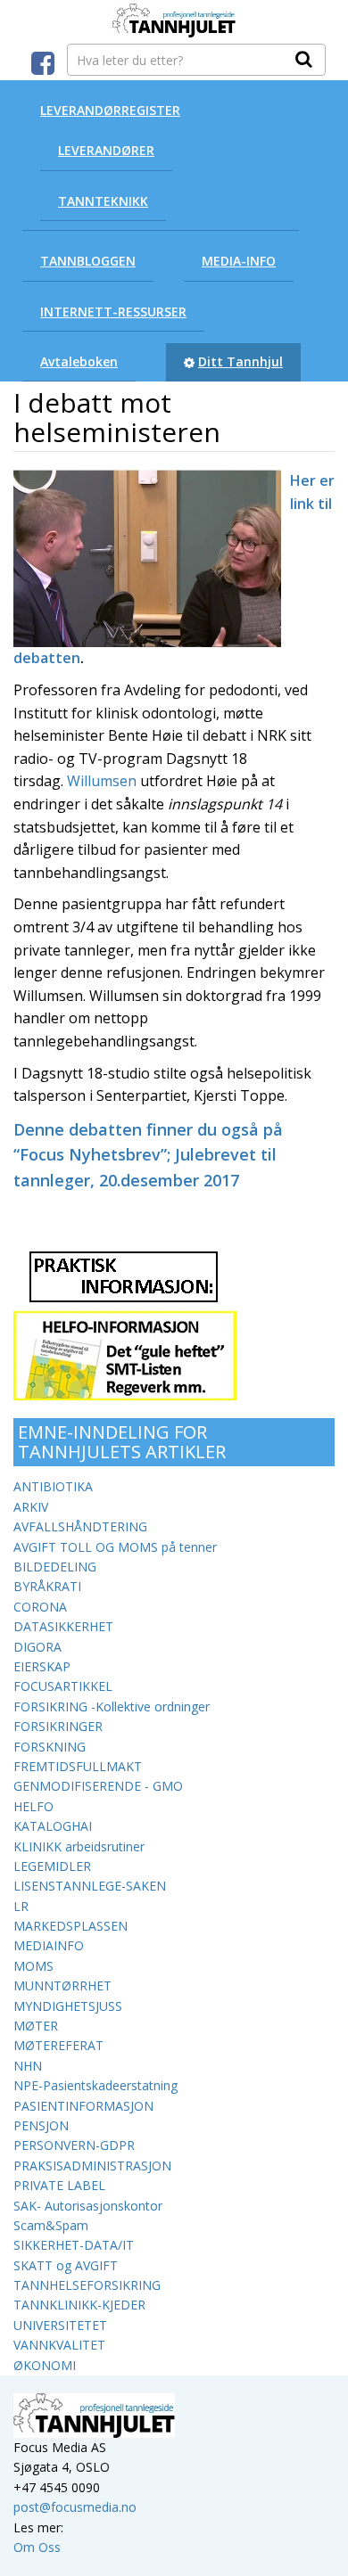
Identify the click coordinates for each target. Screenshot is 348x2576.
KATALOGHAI (53, 1826)
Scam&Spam (51, 2225)
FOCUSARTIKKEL (63, 1686)
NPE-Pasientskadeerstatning (95, 2085)
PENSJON (41, 2125)
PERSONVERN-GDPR (74, 2145)
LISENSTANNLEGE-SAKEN (90, 1886)
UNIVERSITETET (60, 2325)
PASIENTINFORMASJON (83, 2106)
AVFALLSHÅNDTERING (80, 1526)
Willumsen (104, 781)
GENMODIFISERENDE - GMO (98, 1786)
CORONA (40, 1607)
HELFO (33, 1806)
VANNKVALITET (59, 2345)
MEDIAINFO (49, 1945)
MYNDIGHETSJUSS (68, 2006)
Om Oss (37, 2547)
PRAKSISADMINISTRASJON (92, 2166)
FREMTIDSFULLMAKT (78, 1766)
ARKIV (31, 1507)
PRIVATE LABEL (59, 2185)
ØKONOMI (45, 2365)
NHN (28, 2066)
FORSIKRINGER (58, 1726)
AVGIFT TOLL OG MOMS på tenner (115, 1547)
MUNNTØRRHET (62, 1985)
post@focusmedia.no (75, 2507)
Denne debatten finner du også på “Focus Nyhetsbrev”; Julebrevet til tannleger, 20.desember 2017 (148, 1155)
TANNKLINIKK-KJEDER (79, 2305)
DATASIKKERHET (63, 1626)
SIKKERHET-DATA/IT (74, 2245)
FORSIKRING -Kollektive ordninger (112, 1706)
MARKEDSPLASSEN (70, 1926)
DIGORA (37, 1647)
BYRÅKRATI (47, 1586)
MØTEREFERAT (58, 2045)
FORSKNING (50, 1747)
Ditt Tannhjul (240, 361)
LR (21, 1906)
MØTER (36, 2026)
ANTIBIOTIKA (53, 1486)
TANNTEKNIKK (103, 201)
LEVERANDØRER (106, 150)
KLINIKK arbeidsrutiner (79, 1846)
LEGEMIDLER (52, 1866)
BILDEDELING (55, 1567)
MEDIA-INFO (239, 261)
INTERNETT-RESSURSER (113, 312)
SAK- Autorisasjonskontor (88, 2206)
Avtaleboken (79, 361)
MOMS (33, 1966)
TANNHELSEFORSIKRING (87, 2285)
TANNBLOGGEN (88, 261)
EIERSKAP (42, 1666)
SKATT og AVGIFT (66, 2265)
